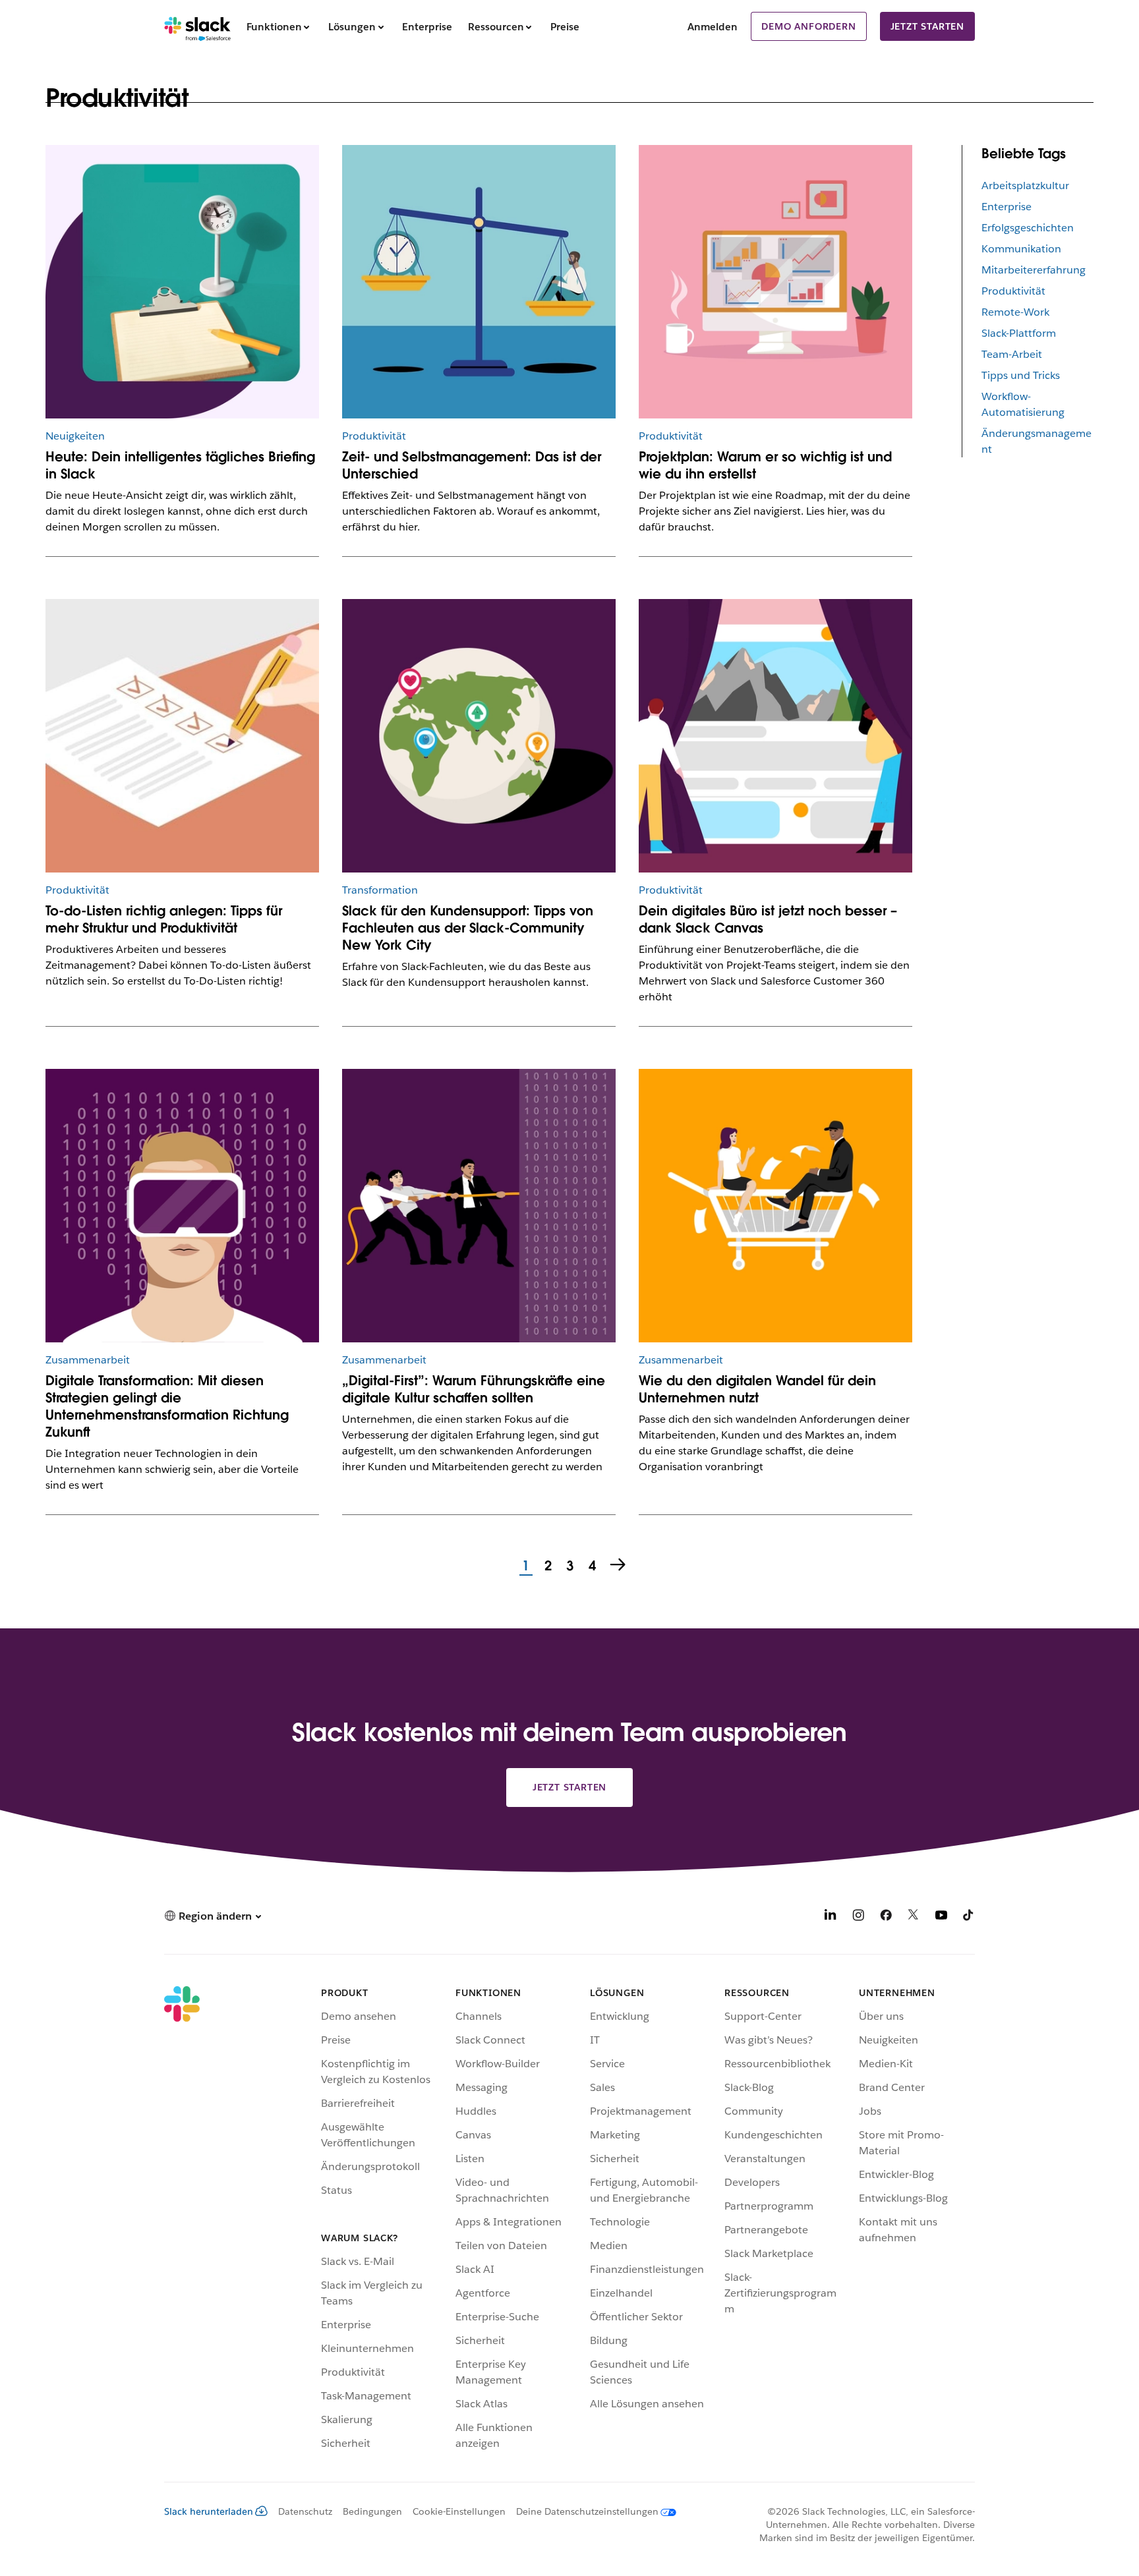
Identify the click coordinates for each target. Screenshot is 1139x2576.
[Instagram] (858, 1917)
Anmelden (713, 27)
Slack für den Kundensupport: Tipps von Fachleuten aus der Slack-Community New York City (468, 928)
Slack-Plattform (1019, 333)
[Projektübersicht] (182, 282)
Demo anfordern (808, 26)
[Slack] (197, 26)
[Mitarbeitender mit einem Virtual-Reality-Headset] (182, 1206)
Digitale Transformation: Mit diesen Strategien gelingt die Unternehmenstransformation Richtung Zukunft (167, 1406)
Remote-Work (1015, 312)
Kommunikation (1021, 249)
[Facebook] (886, 1917)
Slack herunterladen (209, 2511)
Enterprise (1007, 207)
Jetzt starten (927, 26)
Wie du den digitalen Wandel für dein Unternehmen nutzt (757, 1389)
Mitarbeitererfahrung (1034, 270)
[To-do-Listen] (182, 736)
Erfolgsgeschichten (1028, 228)
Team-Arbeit (1012, 354)
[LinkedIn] (831, 1917)
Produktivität (1013, 291)
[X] (914, 1917)
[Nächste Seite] (619, 1566)
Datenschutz (305, 2511)
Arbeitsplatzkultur (1025, 186)
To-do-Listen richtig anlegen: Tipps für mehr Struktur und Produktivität (164, 919)
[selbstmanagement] (479, 282)
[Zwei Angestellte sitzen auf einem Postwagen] (775, 1206)
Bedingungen (372, 2511)
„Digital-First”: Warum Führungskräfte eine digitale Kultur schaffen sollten (474, 1389)
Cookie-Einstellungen (459, 2511)
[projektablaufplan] (775, 282)
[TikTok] (969, 1917)
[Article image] (479, 736)
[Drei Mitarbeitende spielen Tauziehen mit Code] (479, 1206)
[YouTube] (941, 1917)
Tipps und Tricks (1021, 375)
